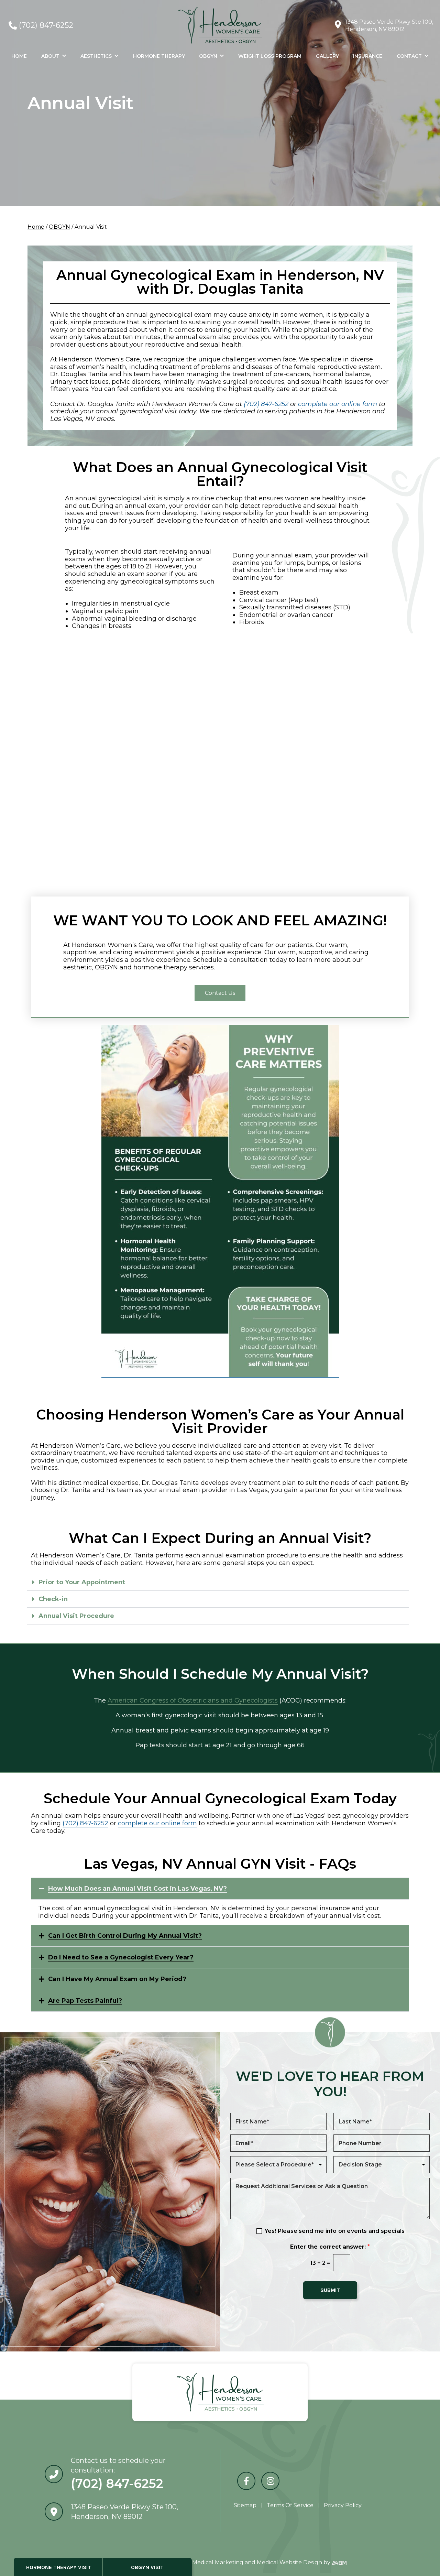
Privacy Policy (343, 2505)
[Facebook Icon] (246, 2481)
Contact (409, 56)
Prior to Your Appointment (82, 1582)
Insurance (368, 56)
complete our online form (157, 1823)
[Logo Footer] (220, 2392)
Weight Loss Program (270, 56)
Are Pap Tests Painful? (85, 2001)
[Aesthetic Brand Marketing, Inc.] (339, 2562)
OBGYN (208, 56)
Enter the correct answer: (330, 2247)
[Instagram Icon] (270, 2481)
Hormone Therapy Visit (59, 2567)
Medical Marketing (218, 2562)
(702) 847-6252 (46, 25)
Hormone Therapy (159, 56)
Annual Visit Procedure (76, 1616)
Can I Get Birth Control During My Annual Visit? (125, 1936)
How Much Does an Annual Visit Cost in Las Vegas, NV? (137, 1889)
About (50, 56)
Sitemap (245, 2505)
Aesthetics (96, 56)
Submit (330, 2290)
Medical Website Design (289, 2562)
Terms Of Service (290, 2505)
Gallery (327, 56)
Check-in (53, 1599)
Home (19, 56)
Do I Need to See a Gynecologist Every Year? (121, 1957)
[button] (218, 1582)
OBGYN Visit (147, 2567)
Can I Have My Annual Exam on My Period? (117, 1979)
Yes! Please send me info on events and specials (335, 2231)
